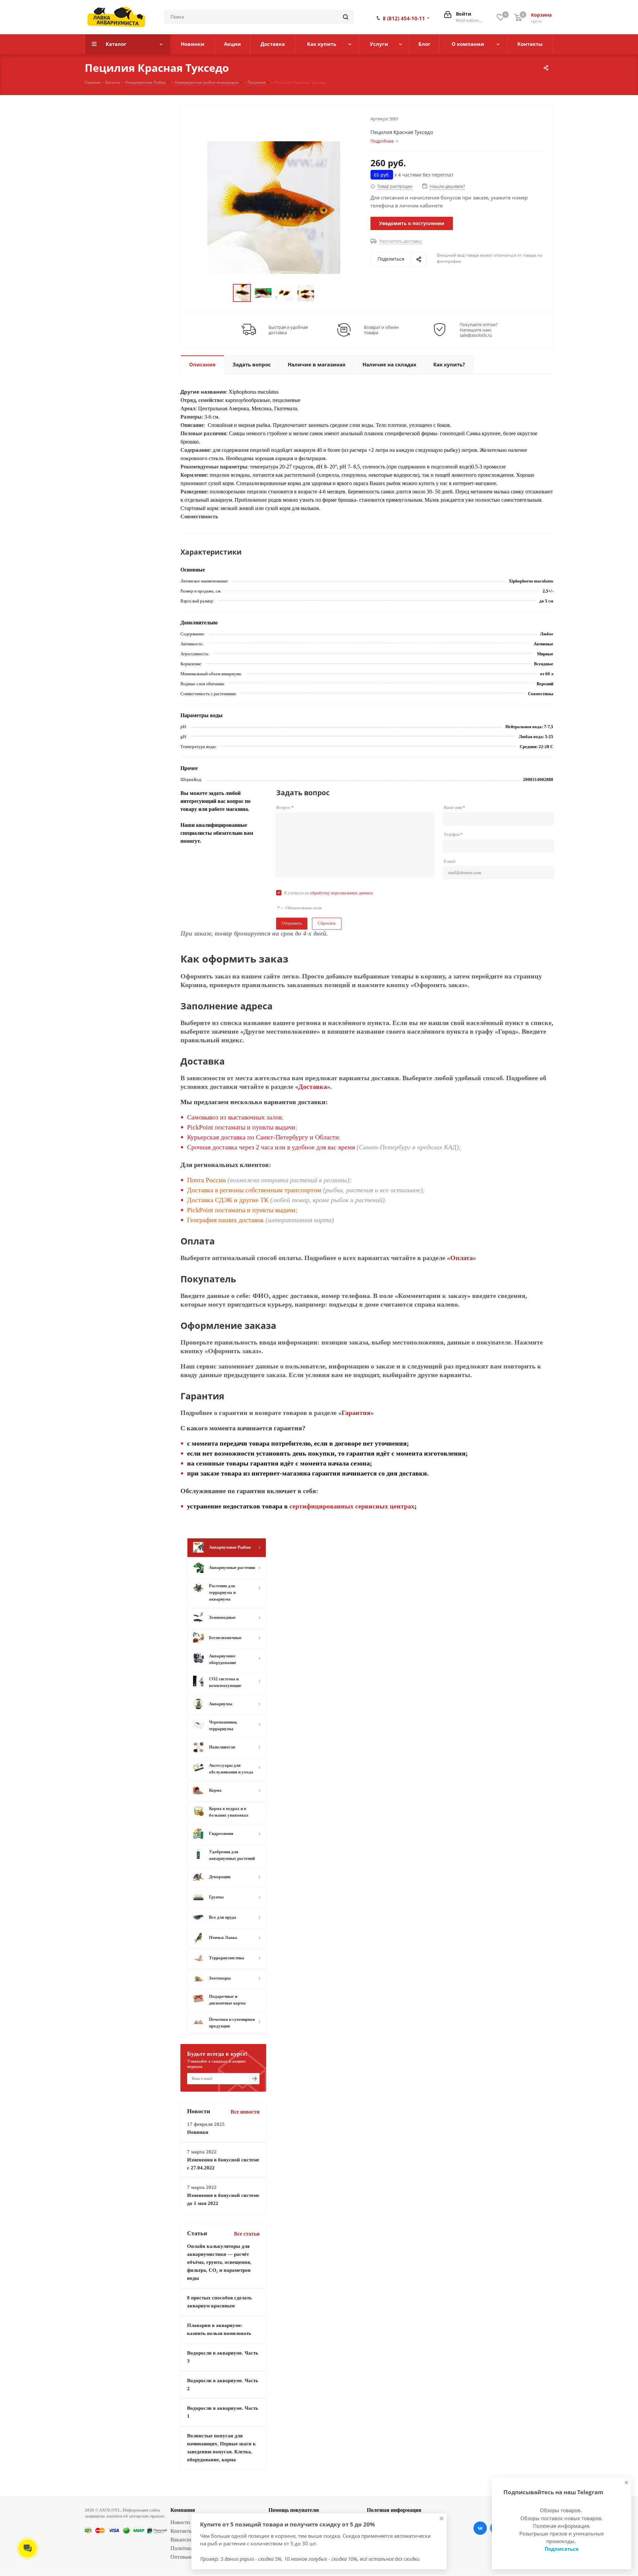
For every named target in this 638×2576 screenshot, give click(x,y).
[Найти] (346, 17)
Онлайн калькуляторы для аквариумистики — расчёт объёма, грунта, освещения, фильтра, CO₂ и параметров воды (219, 2262)
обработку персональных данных (342, 893)
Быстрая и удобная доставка (288, 330)
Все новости (245, 2112)
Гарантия (356, 1413)
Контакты (182, 2531)
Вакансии (182, 2540)
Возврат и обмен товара (381, 330)
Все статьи (247, 2234)
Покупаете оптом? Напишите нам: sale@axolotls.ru (479, 330)
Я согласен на (328, 893)
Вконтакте (480, 2528)
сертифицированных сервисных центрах (352, 1506)
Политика (182, 2548)
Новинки (198, 2132)
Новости (180, 2522)
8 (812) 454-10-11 (404, 18)
